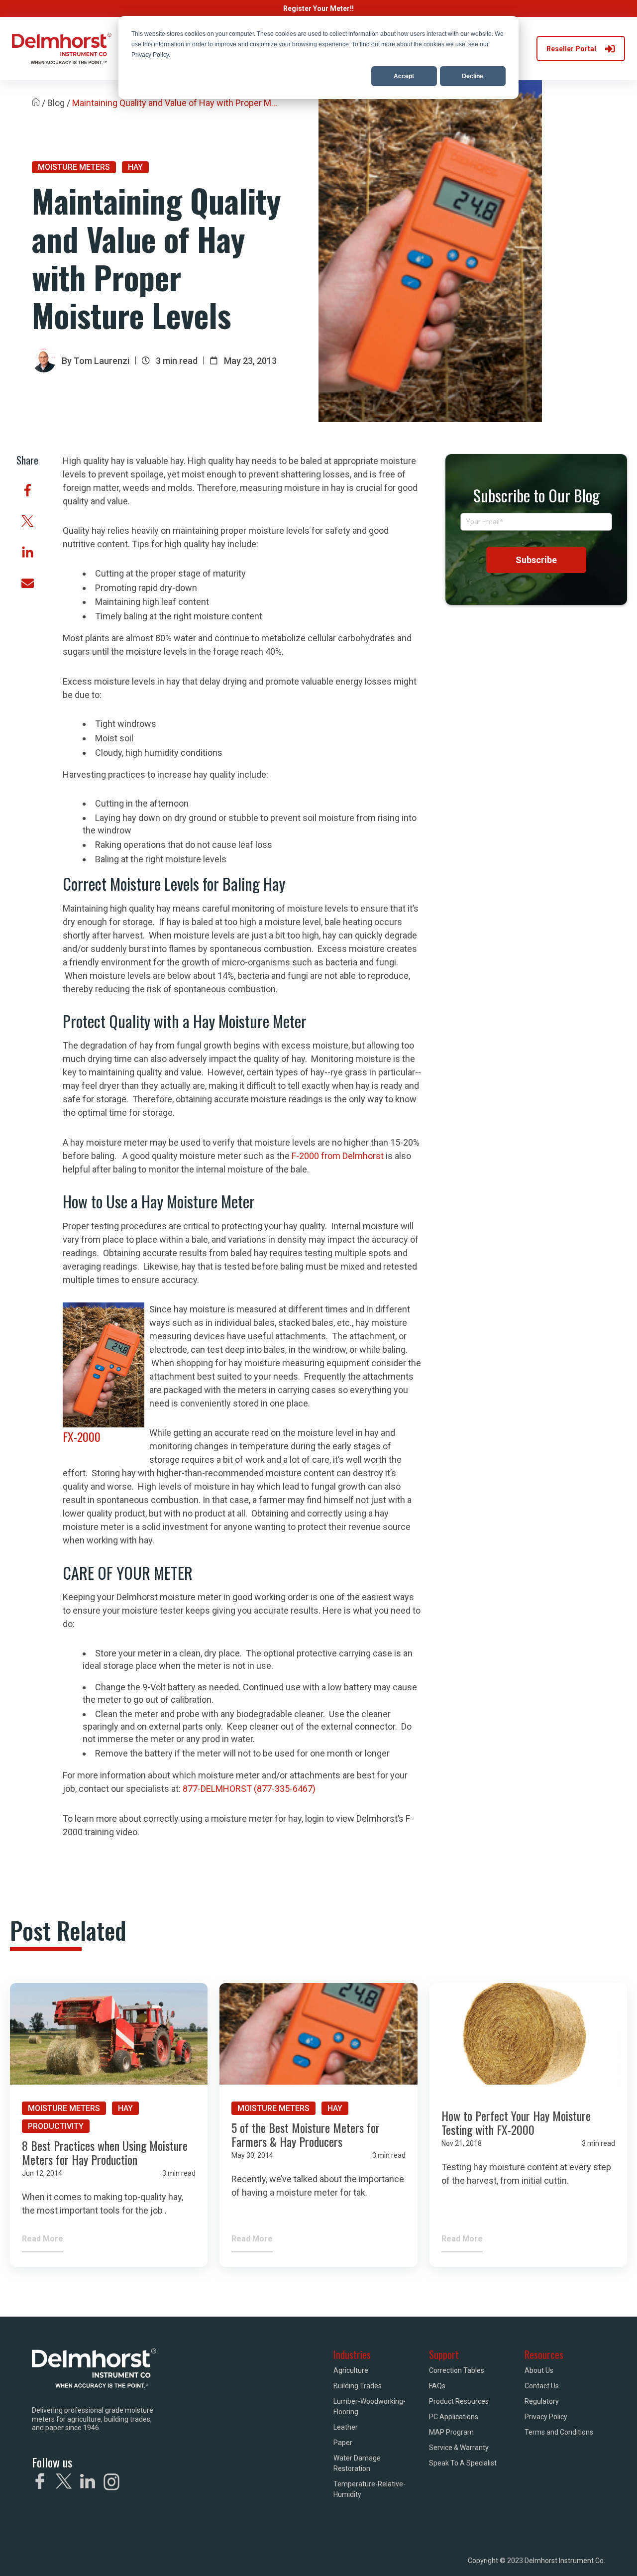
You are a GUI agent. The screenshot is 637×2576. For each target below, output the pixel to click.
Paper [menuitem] (343, 2443)
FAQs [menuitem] (437, 2386)
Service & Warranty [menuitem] (459, 2448)
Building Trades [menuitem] (358, 2386)
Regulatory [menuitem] (542, 2401)
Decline (473, 76)
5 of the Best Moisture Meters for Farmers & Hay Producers (306, 2135)
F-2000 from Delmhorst (338, 1156)
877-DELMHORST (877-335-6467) (249, 1789)
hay (135, 167)
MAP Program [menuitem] (451, 2432)
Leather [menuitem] (346, 2427)
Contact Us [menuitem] (542, 2386)
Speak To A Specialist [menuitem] (463, 2463)
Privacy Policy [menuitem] (546, 2417)
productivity (56, 2126)
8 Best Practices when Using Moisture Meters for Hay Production (105, 2153)
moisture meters (74, 167)
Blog (56, 103)
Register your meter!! (318, 8)
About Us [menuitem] (539, 2370)
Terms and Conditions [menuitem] (559, 2432)
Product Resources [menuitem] (459, 2401)
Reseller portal (571, 49)
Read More (43, 2239)
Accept (404, 76)
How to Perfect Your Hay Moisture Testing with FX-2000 (516, 2123)
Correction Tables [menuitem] (457, 2370)
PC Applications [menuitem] (454, 2417)
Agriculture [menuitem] (351, 2370)
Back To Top (578, 2554)
